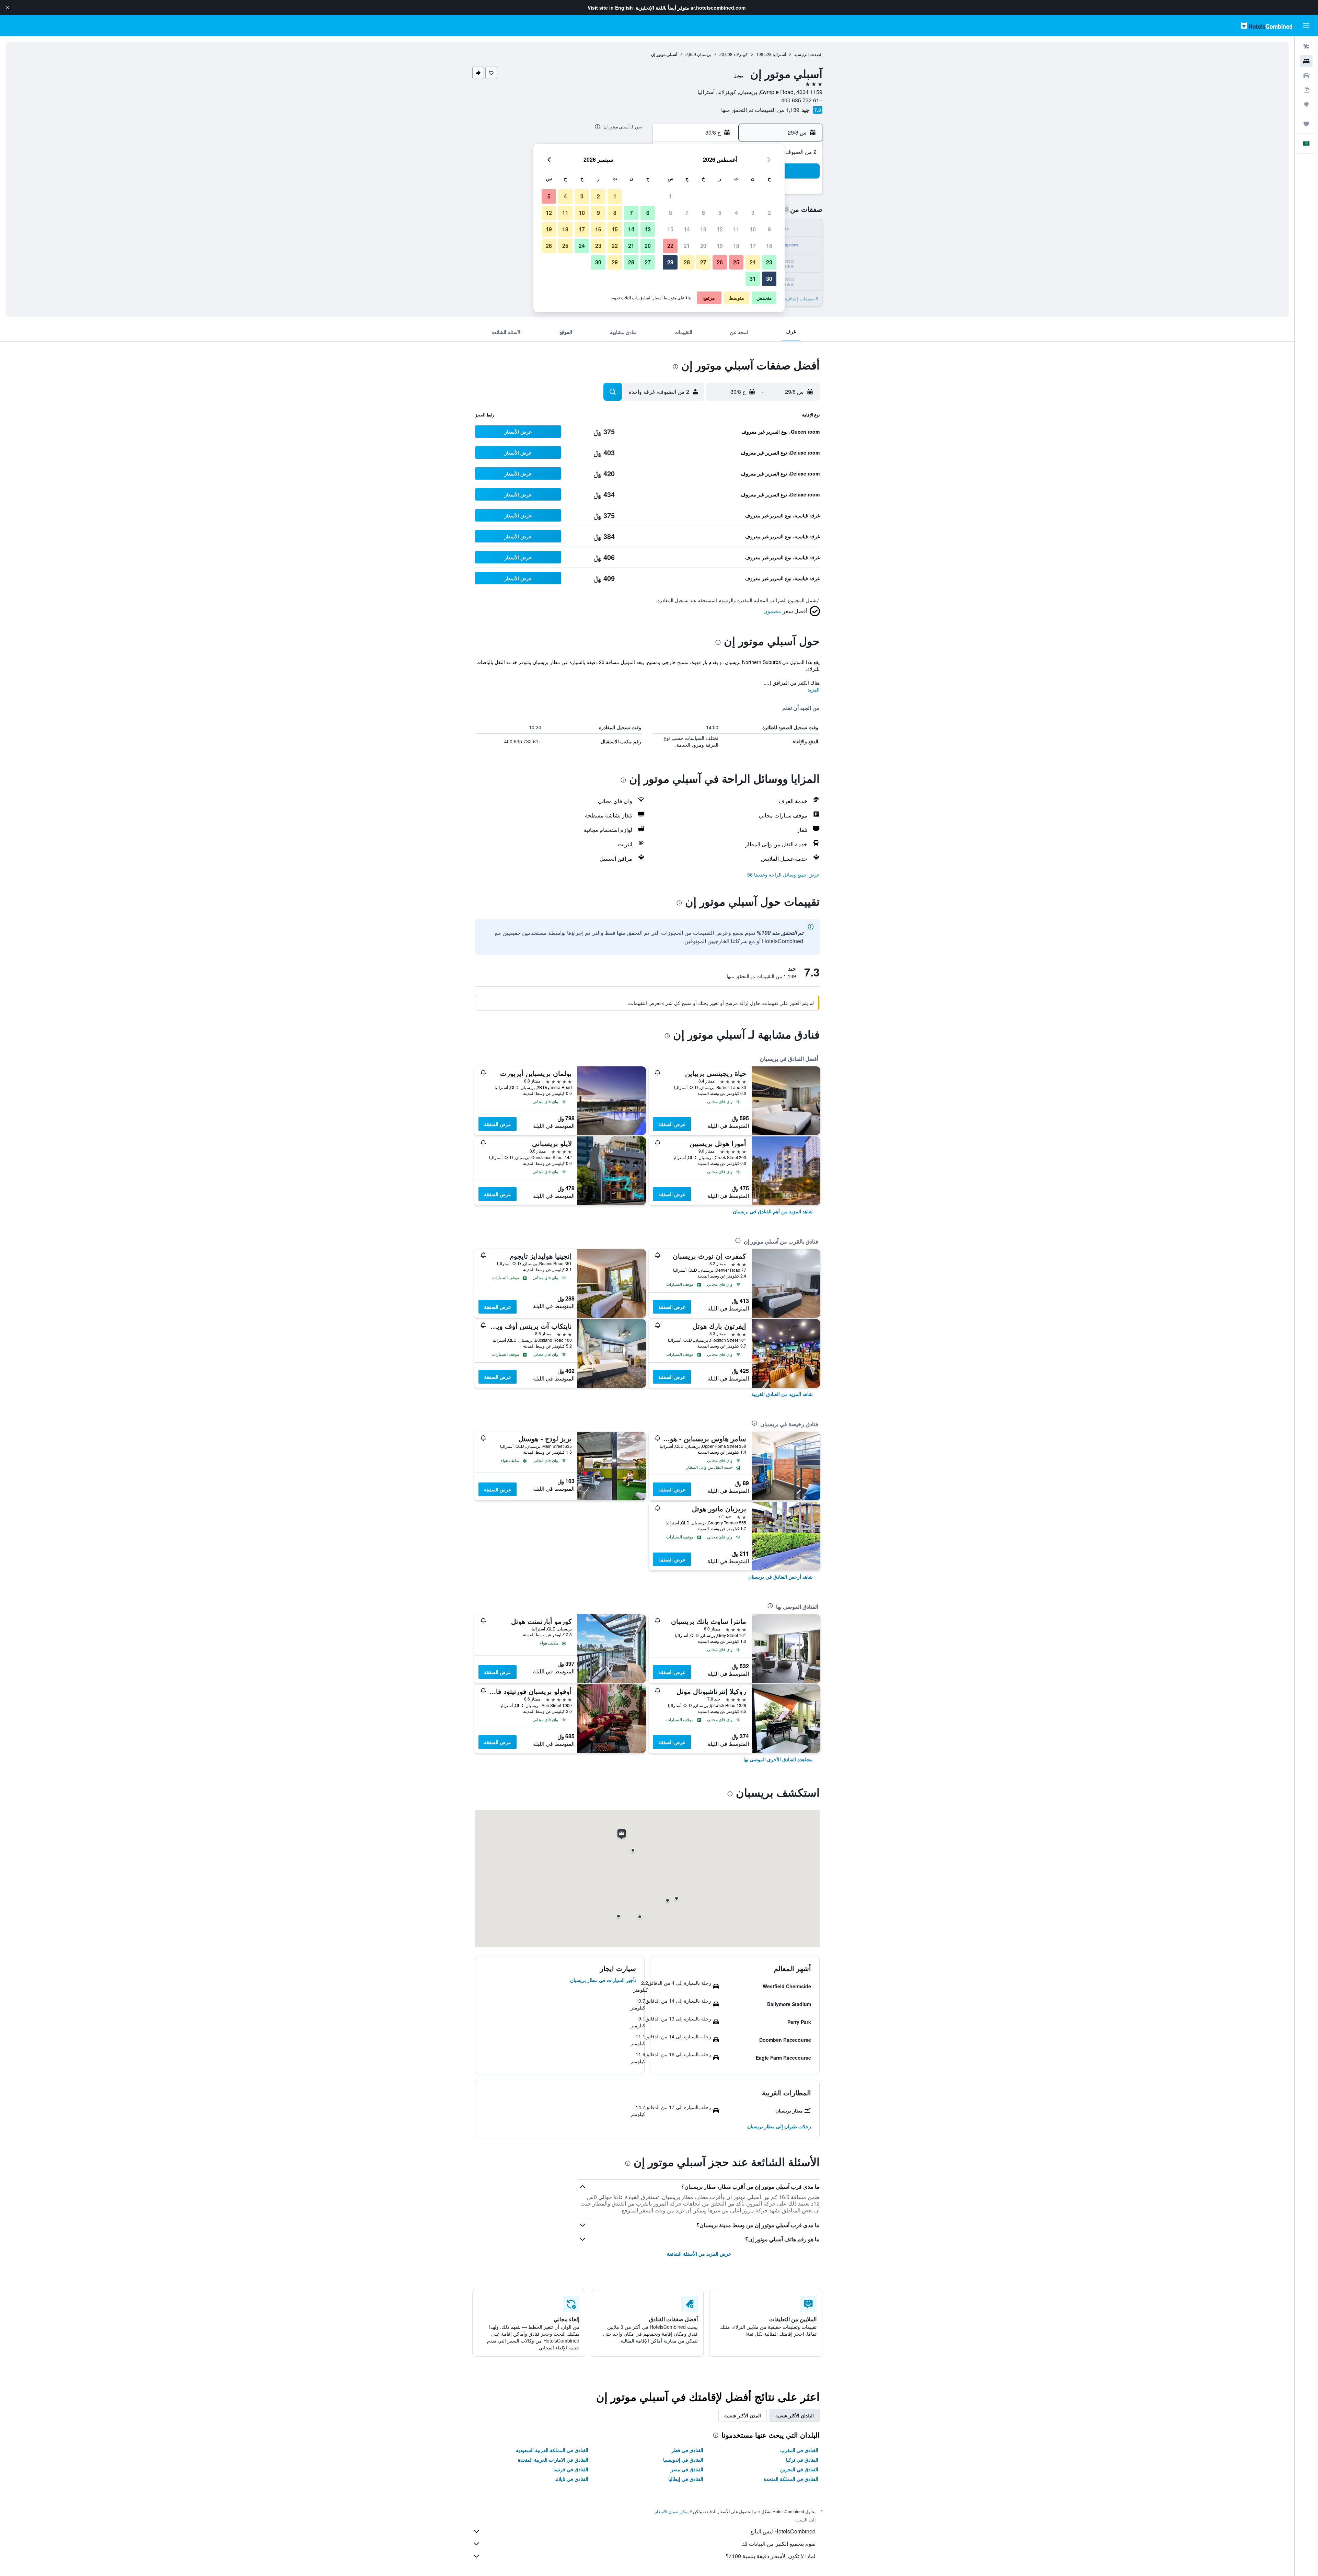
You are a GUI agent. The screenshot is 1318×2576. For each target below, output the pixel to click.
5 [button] (720, 213)
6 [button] (703, 213)
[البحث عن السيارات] (1306, 76)
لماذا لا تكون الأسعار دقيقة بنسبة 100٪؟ (771, 2556)
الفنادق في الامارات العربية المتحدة (553, 2460)
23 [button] (769, 262)
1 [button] (670, 196)
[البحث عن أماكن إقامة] (1306, 61)
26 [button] (720, 262)
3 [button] (753, 213)
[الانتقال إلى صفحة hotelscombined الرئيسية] (1267, 26)
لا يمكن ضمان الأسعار (673, 2511)
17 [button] (753, 246)
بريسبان (704, 54)
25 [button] (736, 262)
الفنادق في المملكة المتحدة (791, 2479)
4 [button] (736, 213)
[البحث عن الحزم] (1306, 90)
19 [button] (720, 246)
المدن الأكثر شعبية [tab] (743, 2415)
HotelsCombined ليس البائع (783, 2531)
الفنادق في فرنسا (571, 2469)
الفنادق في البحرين (799, 2469)
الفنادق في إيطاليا (686, 2479)
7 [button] (687, 213)
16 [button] (769, 246)
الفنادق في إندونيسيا (683, 2460)
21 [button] (687, 246)
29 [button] (670, 262)
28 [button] (687, 262)
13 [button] (703, 229)
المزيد (814, 689)
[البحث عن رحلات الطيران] (1306, 47)
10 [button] (753, 229)
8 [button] (670, 213)
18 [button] (736, 246)
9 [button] (769, 229)
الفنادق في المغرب (799, 2450)
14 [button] (687, 229)
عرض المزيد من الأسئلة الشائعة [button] (699, 2254)
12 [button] (720, 229)
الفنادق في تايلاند (571, 2479)
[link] (773, 1211)
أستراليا (779, 54)
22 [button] (670, 246)
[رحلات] (1306, 124)
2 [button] (769, 213)
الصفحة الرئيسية (808, 54)
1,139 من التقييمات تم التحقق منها (760, 110)
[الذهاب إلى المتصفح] (1306, 104)
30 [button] (769, 279)
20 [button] (703, 246)
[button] (8, 8)
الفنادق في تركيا (802, 2460)
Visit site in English (610, 8)
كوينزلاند (741, 54)
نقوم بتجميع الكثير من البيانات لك (778, 2544)
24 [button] (753, 262)
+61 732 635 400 (802, 100)
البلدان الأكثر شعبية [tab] (795, 2415)
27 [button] (703, 262)
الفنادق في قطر (687, 2450)
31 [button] (753, 279)
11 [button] (736, 229)
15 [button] (670, 229)
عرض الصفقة (672, 1124)
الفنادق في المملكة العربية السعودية (552, 2450)
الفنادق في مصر (687, 2469)
